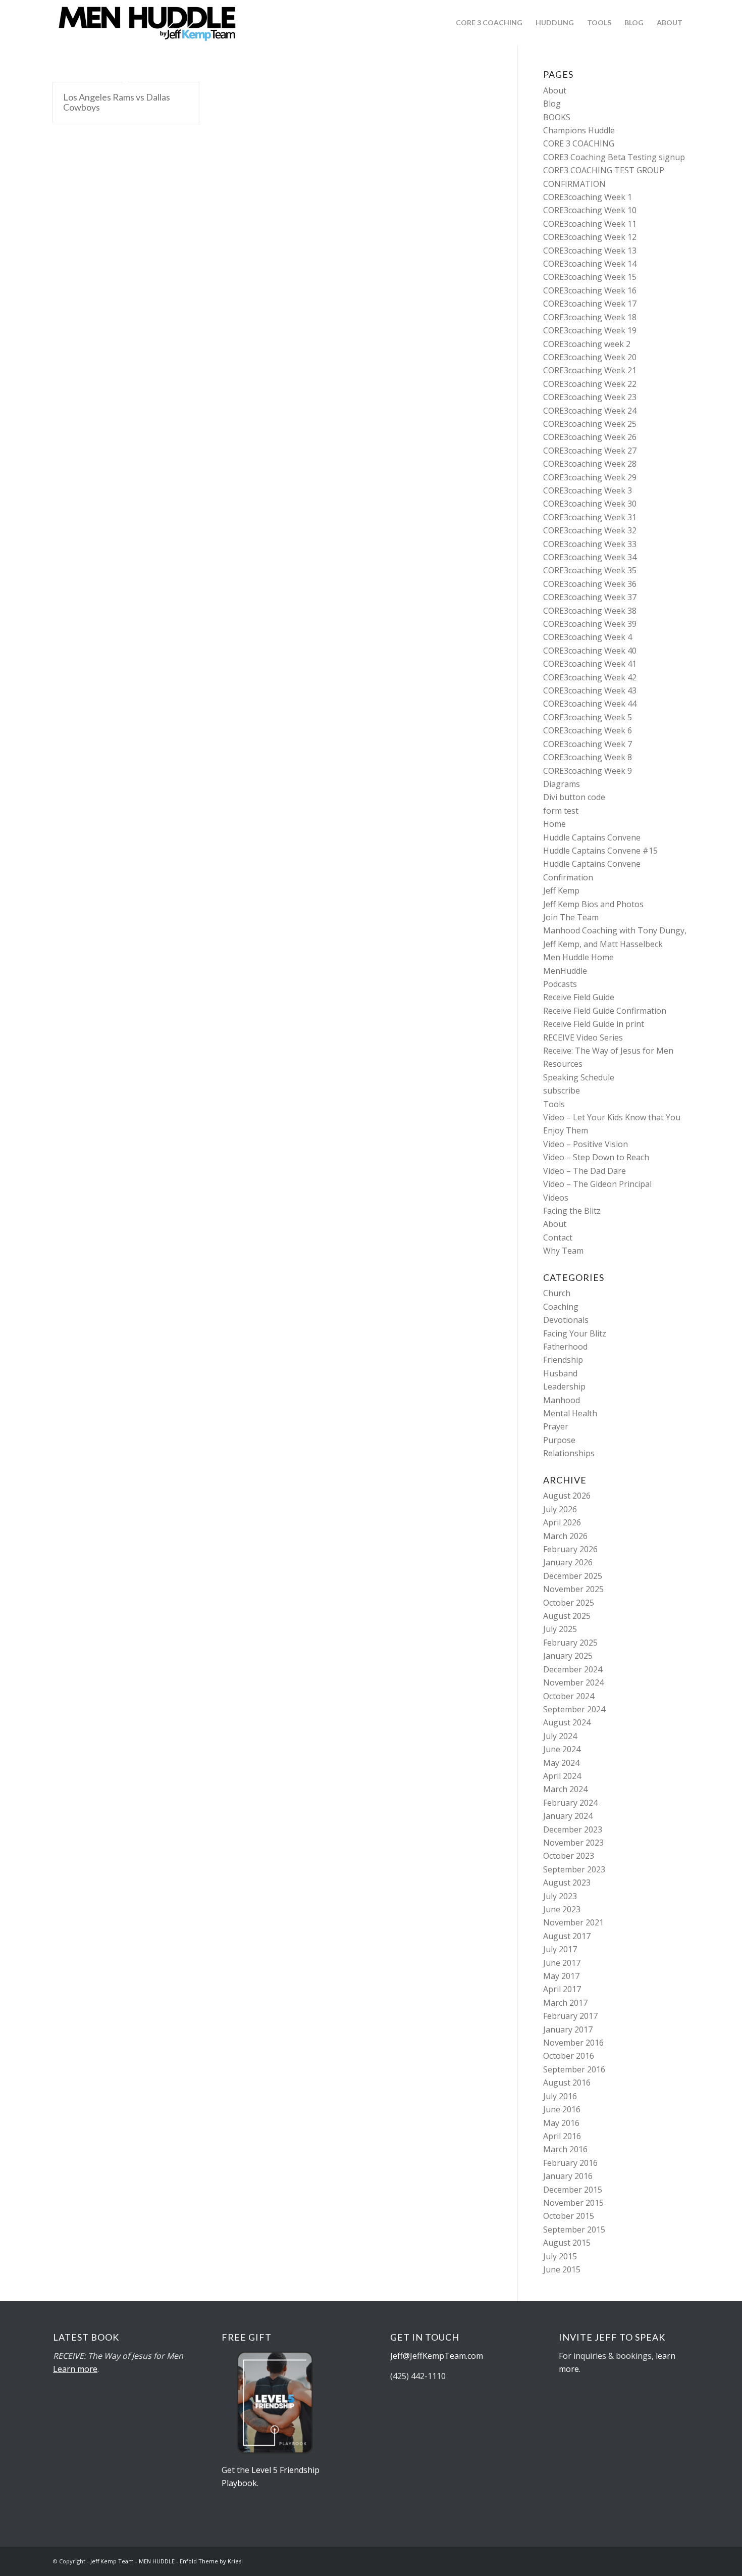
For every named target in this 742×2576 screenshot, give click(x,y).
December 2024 (573, 1669)
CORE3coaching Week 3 (588, 490)
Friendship (563, 1360)
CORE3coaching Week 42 (590, 677)
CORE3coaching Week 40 (590, 651)
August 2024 (567, 1722)
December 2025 (573, 1576)
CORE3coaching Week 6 (588, 730)
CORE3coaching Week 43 (590, 690)
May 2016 (561, 2123)
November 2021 (573, 1922)
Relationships (569, 1453)
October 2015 (569, 2216)
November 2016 (573, 2043)
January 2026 (568, 1562)
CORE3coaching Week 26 (590, 437)
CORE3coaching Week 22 (590, 384)
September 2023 (574, 1869)
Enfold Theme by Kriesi (211, 2561)
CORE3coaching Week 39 (590, 624)
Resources (563, 1064)
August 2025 (567, 1616)
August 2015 (567, 2243)
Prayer (556, 1426)
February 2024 (570, 1803)
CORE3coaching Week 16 (590, 290)
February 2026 (570, 1549)
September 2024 (574, 1709)
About (555, 90)
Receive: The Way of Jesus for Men (608, 1051)
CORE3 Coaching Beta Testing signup (614, 157)
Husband (560, 1373)
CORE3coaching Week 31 (590, 517)
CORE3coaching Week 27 (590, 451)
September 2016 (574, 2069)
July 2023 (560, 1896)
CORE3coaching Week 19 (590, 330)
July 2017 (560, 1949)
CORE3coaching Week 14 (590, 264)
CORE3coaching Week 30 (590, 504)
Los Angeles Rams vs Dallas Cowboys (117, 102)
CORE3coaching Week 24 (590, 411)
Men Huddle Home (578, 957)
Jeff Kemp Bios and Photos (593, 904)
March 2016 (565, 2149)
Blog (552, 104)
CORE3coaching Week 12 (590, 237)
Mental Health (570, 1413)
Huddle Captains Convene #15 (600, 851)
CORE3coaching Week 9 (588, 771)
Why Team (563, 1251)
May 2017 (561, 1976)
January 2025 (568, 1656)
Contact (558, 1237)
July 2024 (560, 1736)
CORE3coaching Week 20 (590, 357)
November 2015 (573, 2203)
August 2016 (567, 2083)
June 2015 (562, 2269)
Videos (556, 1198)
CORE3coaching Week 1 (588, 197)
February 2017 (570, 2016)
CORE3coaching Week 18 (590, 317)
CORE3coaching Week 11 (590, 224)
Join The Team (571, 917)
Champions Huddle (579, 130)
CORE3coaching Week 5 (588, 717)
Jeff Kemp (561, 890)
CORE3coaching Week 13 (590, 251)
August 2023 (567, 1883)
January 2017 (568, 2029)
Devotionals (566, 1320)
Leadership (564, 1386)
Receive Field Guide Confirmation (605, 1011)
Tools (554, 1104)
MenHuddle (565, 971)
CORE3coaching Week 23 (590, 397)
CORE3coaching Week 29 (590, 477)
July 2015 (560, 2256)
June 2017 (562, 1963)
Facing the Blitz (572, 1211)
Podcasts (560, 984)
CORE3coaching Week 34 (590, 557)
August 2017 (567, 1936)
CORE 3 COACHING (579, 143)
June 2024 (562, 1749)
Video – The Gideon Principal (597, 1184)
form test (561, 811)
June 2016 (562, 2109)
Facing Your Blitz (575, 1333)
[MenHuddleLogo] (148, 23)
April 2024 (562, 1776)
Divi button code (574, 797)
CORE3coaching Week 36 (590, 584)
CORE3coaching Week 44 (590, 704)
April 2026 (562, 1522)
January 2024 (568, 1816)
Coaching (561, 1307)
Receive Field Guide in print (594, 1024)
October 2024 (569, 1696)
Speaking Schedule (579, 1077)
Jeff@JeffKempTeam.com (438, 2356)
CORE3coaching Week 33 (590, 544)
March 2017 (565, 2003)
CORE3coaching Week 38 (590, 611)
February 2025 (570, 1643)
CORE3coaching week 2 (587, 344)
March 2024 (565, 1789)
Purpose (559, 1440)
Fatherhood (565, 1347)
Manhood (562, 1400)
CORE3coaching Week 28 (590, 464)
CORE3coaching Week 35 (590, 570)
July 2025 (560, 1629)
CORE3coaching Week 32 (590, 530)
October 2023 (569, 1856)
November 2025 (573, 1589)
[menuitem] (489, 23)
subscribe (562, 1091)
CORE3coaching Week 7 (588, 744)
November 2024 (573, 1682)
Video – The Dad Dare (585, 1171)
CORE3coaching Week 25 (590, 424)
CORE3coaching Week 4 (588, 637)
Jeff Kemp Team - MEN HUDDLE (132, 2561)
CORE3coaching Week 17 (590, 304)
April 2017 (562, 1989)
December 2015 (573, 2190)
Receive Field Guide (579, 997)
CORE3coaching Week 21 (590, 370)
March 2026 (565, 1536)
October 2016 (569, 2056)
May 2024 (561, 1763)
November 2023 (573, 1843)
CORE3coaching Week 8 (588, 757)
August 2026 (567, 1496)
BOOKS (557, 117)
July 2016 (560, 2096)
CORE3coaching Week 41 (590, 664)
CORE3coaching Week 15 (590, 277)
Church (557, 1293)
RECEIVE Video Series (583, 1037)
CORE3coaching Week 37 (590, 597)
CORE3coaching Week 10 (590, 210)
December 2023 (573, 1829)
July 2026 (560, 1509)
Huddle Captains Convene (592, 837)
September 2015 (574, 2230)
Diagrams (562, 784)
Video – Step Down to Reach (596, 1157)
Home (554, 824)
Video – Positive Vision (586, 1144)
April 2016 (562, 2136)
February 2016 (570, 2163)
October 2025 (569, 1603)
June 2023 (562, 1909)
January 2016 (568, 2176)
